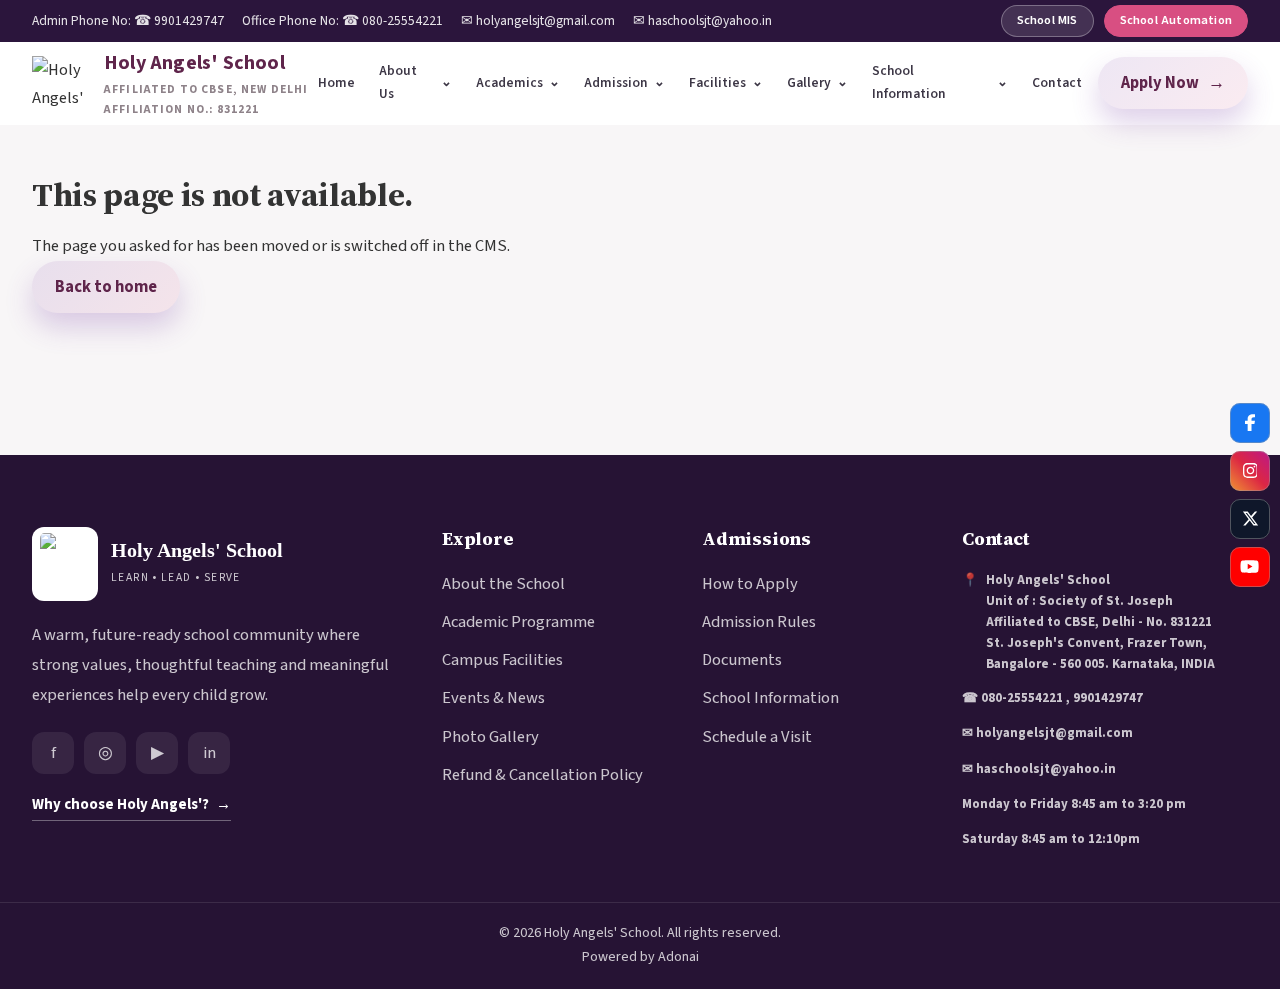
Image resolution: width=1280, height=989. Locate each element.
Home (336, 82)
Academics (509, 82)
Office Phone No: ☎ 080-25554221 (342, 20)
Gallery (809, 82)
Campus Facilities (502, 660)
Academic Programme (518, 622)
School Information (909, 82)
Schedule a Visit (757, 737)
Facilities (717, 82)
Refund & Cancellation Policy (542, 775)
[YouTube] (1250, 567)
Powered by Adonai (640, 957)
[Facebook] (1250, 423)
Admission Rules (759, 622)
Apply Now (1173, 83)
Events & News (493, 698)
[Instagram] (1250, 471)
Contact (1057, 82)
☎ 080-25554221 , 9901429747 (1052, 698)
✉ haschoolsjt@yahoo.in (702, 20)
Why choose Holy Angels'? (131, 804)
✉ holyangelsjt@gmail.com (538, 20)
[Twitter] (1250, 519)
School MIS (1047, 20)
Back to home (106, 287)
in (209, 753)
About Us (398, 82)
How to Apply (750, 584)
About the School (503, 584)
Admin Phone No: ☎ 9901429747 (128, 20)
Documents (742, 660)
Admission (616, 82)
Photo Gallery (490, 737)
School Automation (1176, 20)
